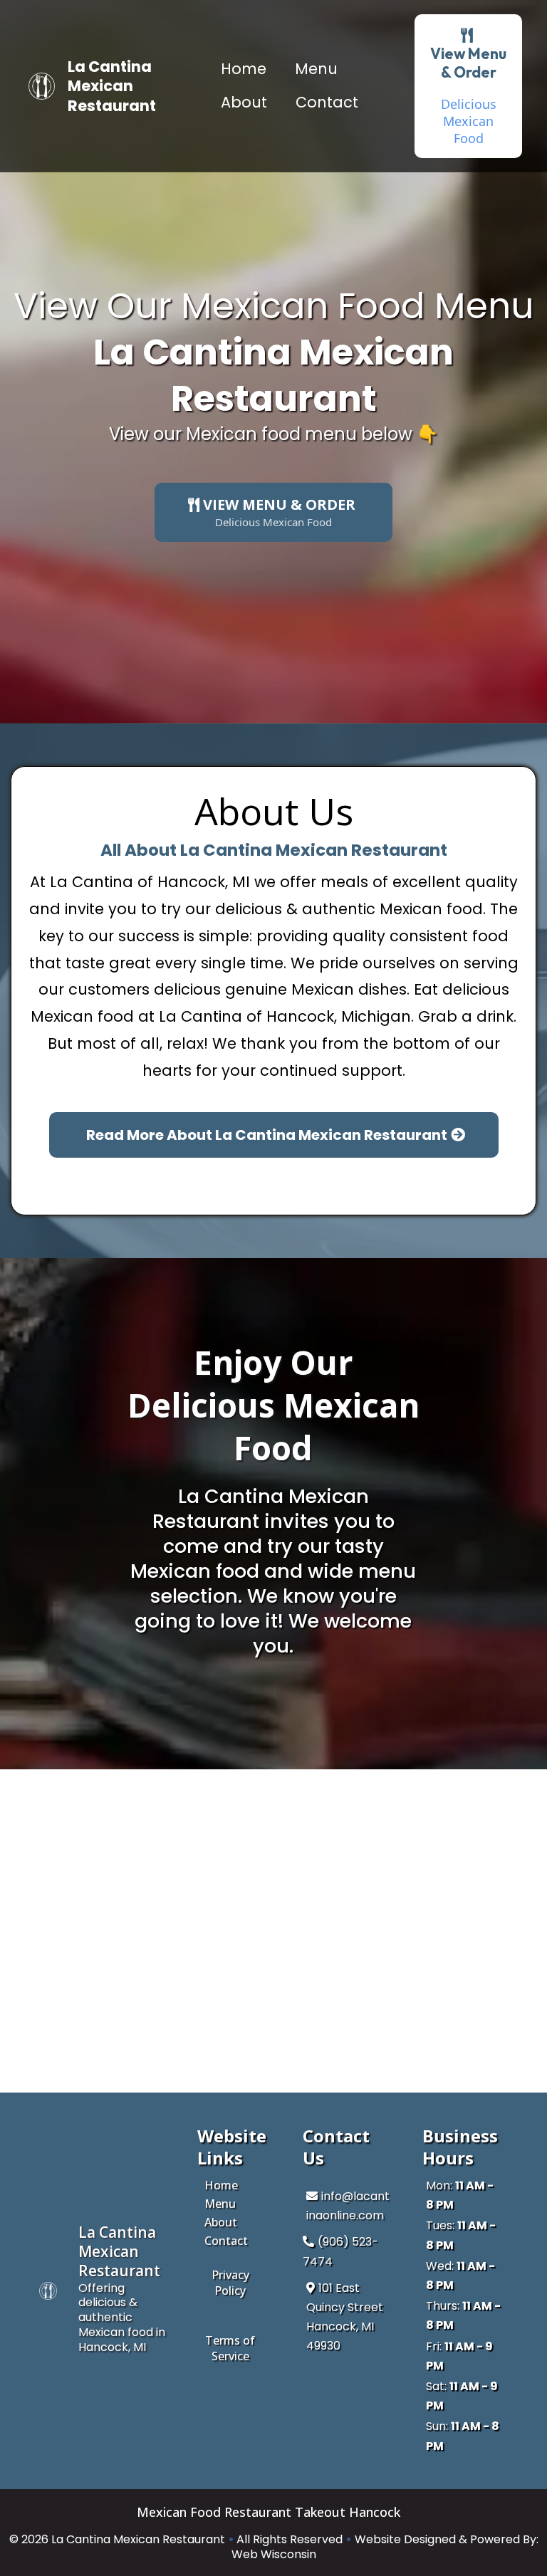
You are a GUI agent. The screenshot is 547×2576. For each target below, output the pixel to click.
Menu (316, 69)
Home (244, 69)
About (244, 102)
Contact (327, 102)
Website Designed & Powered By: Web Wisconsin (385, 2547)
